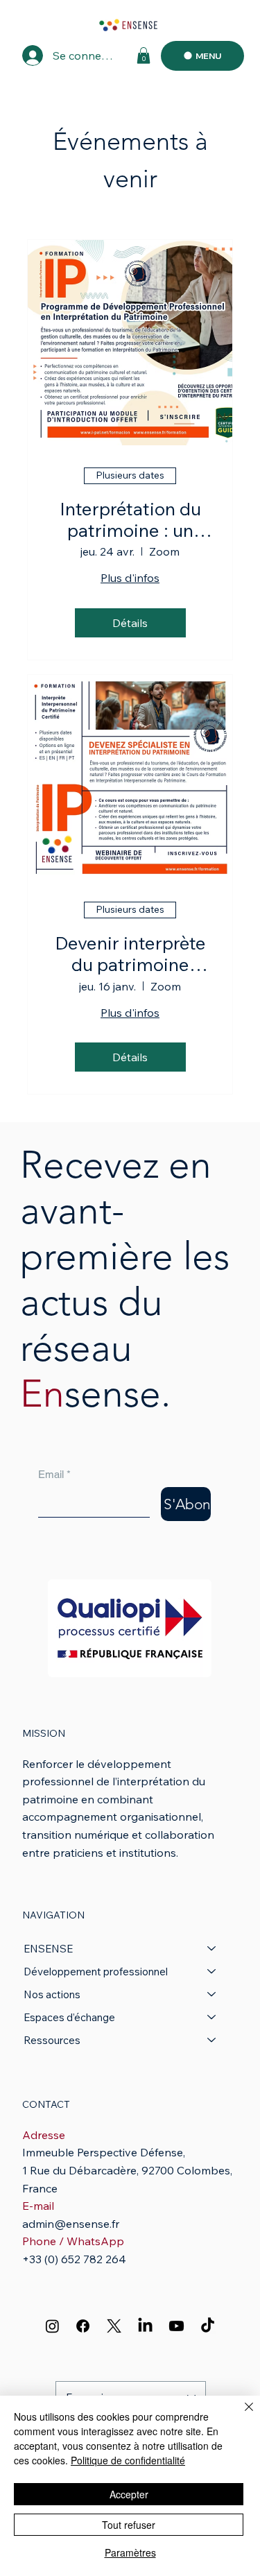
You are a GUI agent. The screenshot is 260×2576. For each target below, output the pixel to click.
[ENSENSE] (212, 1949)
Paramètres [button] (130, 2552)
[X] (114, 2326)
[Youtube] (176, 2326)
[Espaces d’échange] (212, 2017)
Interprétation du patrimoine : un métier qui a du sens (130, 520)
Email (54, 1474)
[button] (144, 55)
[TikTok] (208, 2326)
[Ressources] (212, 2040)
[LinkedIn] (145, 2326)
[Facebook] (83, 2326)
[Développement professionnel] (212, 1972)
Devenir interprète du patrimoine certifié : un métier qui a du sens (130, 954)
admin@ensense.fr (71, 2224)
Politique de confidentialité (128, 2460)
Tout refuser (129, 2525)
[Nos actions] (212, 1994)
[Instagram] (52, 2326)
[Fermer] (241, 2415)
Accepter (129, 2494)
